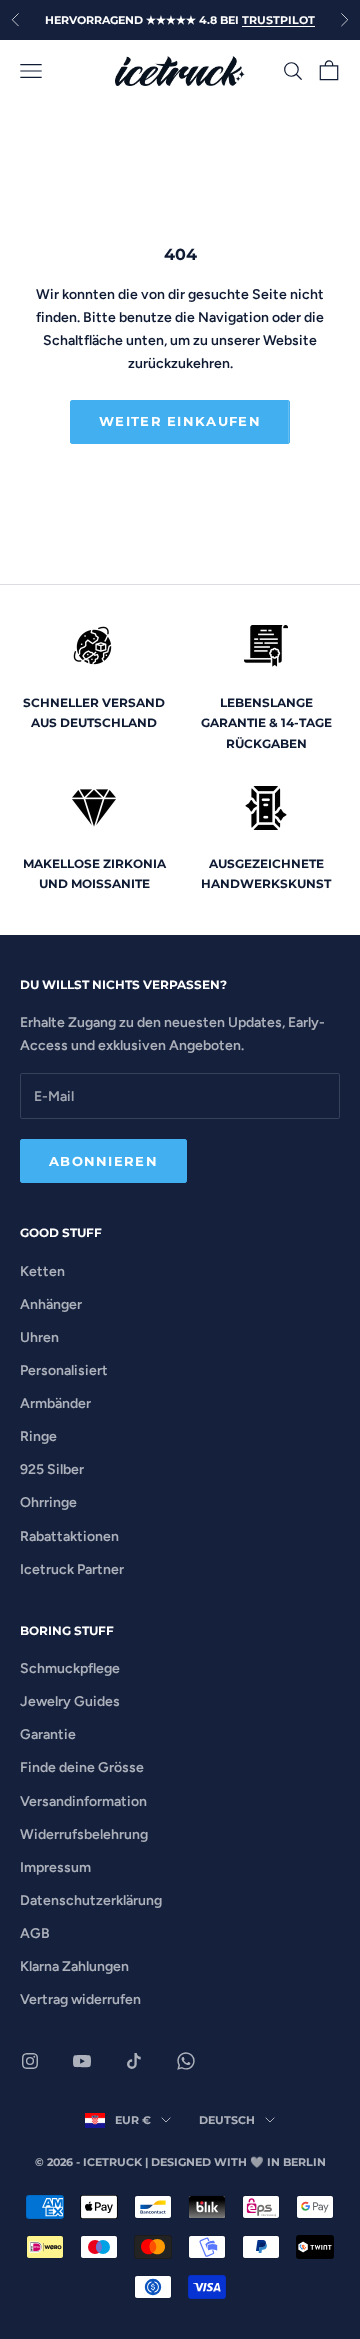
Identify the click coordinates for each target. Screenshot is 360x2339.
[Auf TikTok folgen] (134, 2061)
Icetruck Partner (72, 1569)
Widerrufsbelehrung (84, 1834)
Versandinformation (83, 1801)
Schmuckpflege (70, 1668)
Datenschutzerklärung (91, 1900)
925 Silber (52, 1469)
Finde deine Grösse (82, 1767)
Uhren (39, 1337)
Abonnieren (103, 1161)
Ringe (38, 1436)
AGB (35, 1933)
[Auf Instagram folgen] (30, 2061)
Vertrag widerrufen (80, 1999)
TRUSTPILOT (278, 20)
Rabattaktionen (69, 1536)
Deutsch (227, 2120)
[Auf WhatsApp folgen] (186, 2061)
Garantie (48, 1734)
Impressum (55, 1867)
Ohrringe (48, 1502)
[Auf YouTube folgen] (82, 2061)
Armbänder (55, 1403)
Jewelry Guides (70, 1701)
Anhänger (51, 1304)
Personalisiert (64, 1370)
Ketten (42, 1271)
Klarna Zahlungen (74, 1966)
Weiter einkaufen (180, 421)
